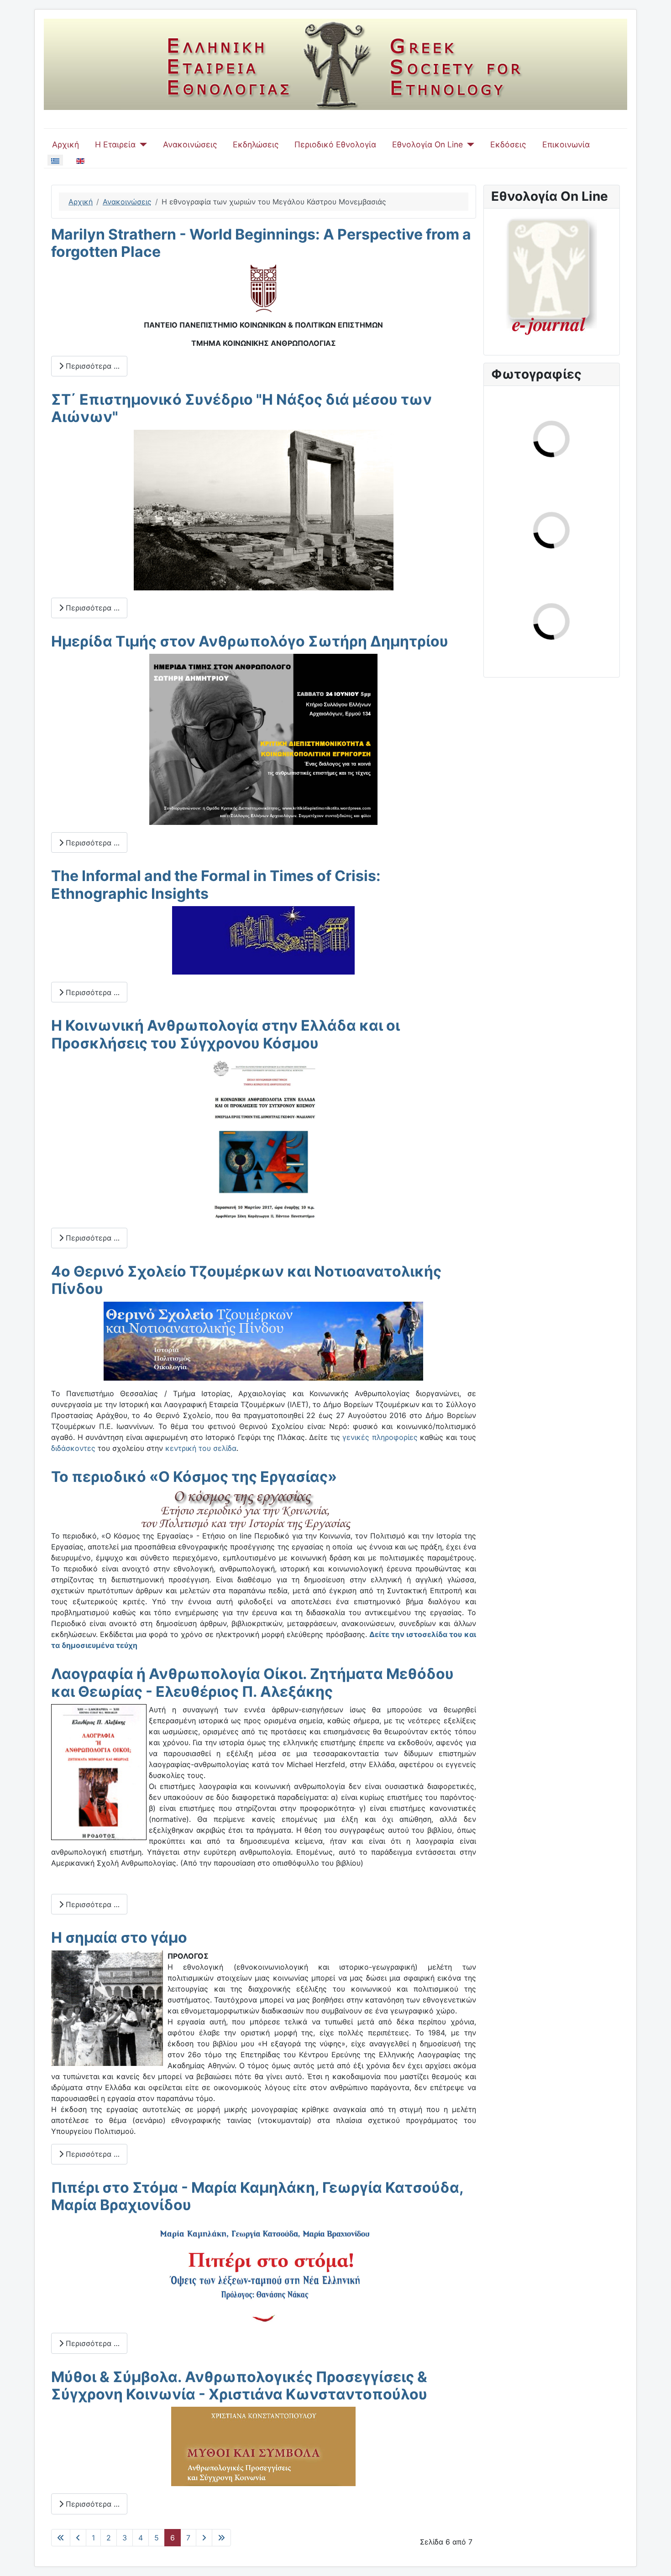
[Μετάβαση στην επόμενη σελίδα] (204, 2538)
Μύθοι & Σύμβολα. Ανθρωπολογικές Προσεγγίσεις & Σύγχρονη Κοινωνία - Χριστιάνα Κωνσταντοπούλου (239, 2386)
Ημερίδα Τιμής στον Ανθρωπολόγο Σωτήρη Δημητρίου (250, 641)
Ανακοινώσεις (190, 144)
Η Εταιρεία (115, 144)
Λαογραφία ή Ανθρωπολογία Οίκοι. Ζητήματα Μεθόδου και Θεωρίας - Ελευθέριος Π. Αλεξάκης (252, 1682)
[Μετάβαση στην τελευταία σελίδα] (221, 2538)
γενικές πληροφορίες (380, 1437)
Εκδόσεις (508, 144)
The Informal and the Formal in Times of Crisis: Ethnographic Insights (216, 884)
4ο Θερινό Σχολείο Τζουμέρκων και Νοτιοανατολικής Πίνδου (246, 1280)
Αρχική (66, 144)
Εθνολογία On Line (427, 144)
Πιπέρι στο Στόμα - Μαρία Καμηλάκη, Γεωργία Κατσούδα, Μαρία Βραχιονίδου (257, 2196)
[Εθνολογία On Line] (469, 145)
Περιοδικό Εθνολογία (335, 144)
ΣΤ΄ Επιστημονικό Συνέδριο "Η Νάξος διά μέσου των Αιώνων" (241, 408)
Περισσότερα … (92, 366)
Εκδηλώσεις (256, 144)
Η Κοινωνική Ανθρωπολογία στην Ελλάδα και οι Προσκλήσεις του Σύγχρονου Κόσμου (225, 1034)
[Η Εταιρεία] (141, 145)
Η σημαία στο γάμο (119, 1937)
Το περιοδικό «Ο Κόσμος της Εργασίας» (194, 1477)
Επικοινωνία (566, 144)
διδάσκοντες (73, 1448)
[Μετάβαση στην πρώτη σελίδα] (61, 2538)
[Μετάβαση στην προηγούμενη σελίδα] (78, 2538)
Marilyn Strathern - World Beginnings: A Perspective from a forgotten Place (261, 243)
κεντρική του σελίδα (201, 1448)
